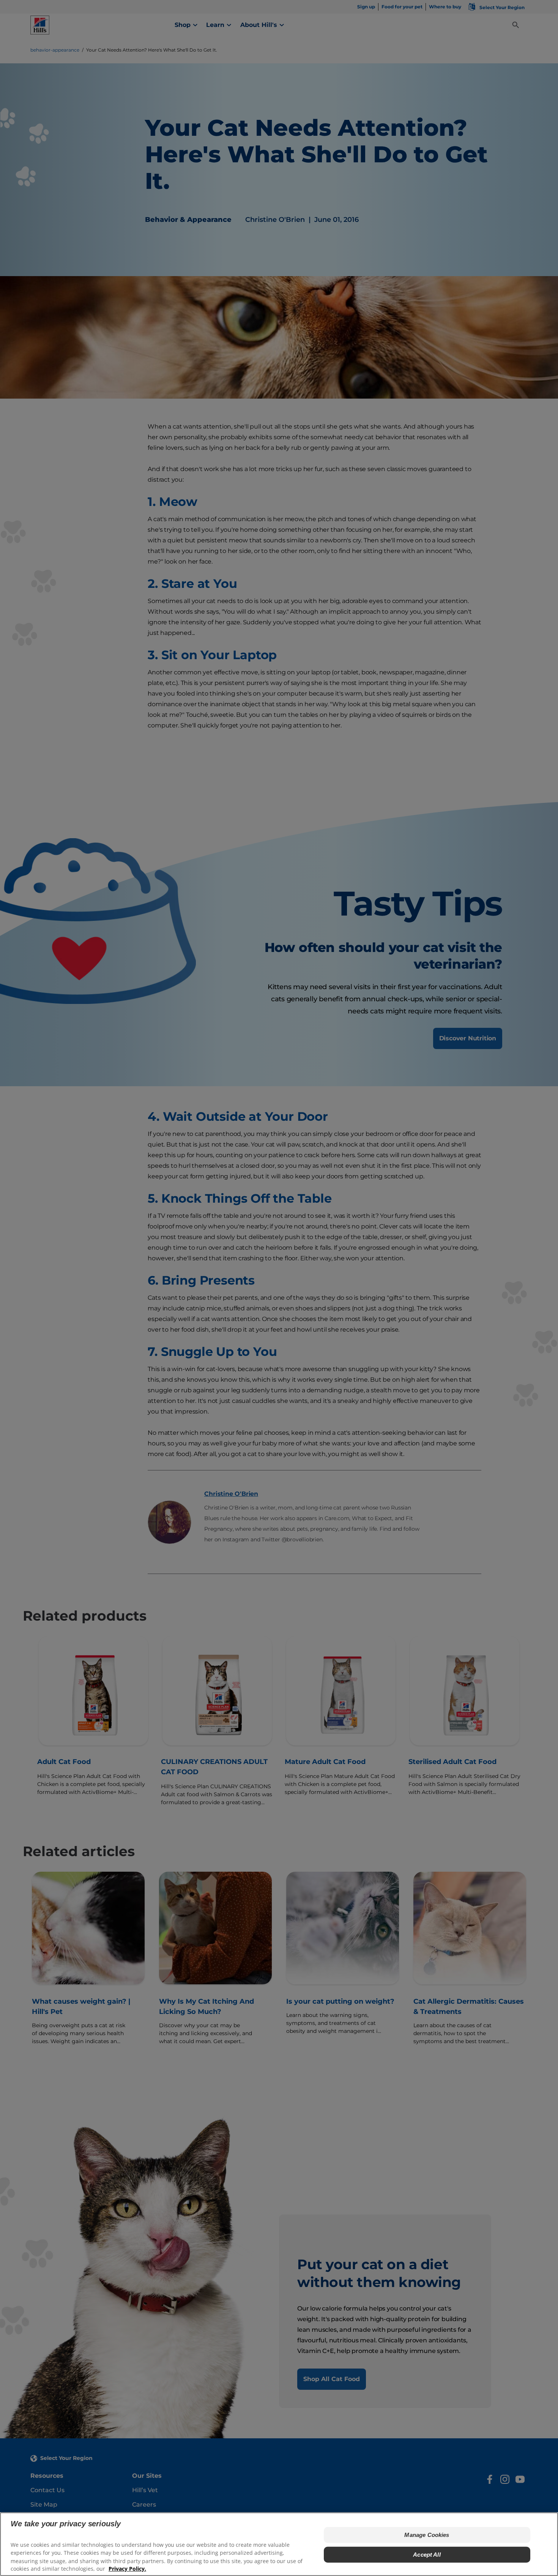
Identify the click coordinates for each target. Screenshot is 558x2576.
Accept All (427, 2554)
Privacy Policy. (127, 2569)
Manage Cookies (427, 2534)
